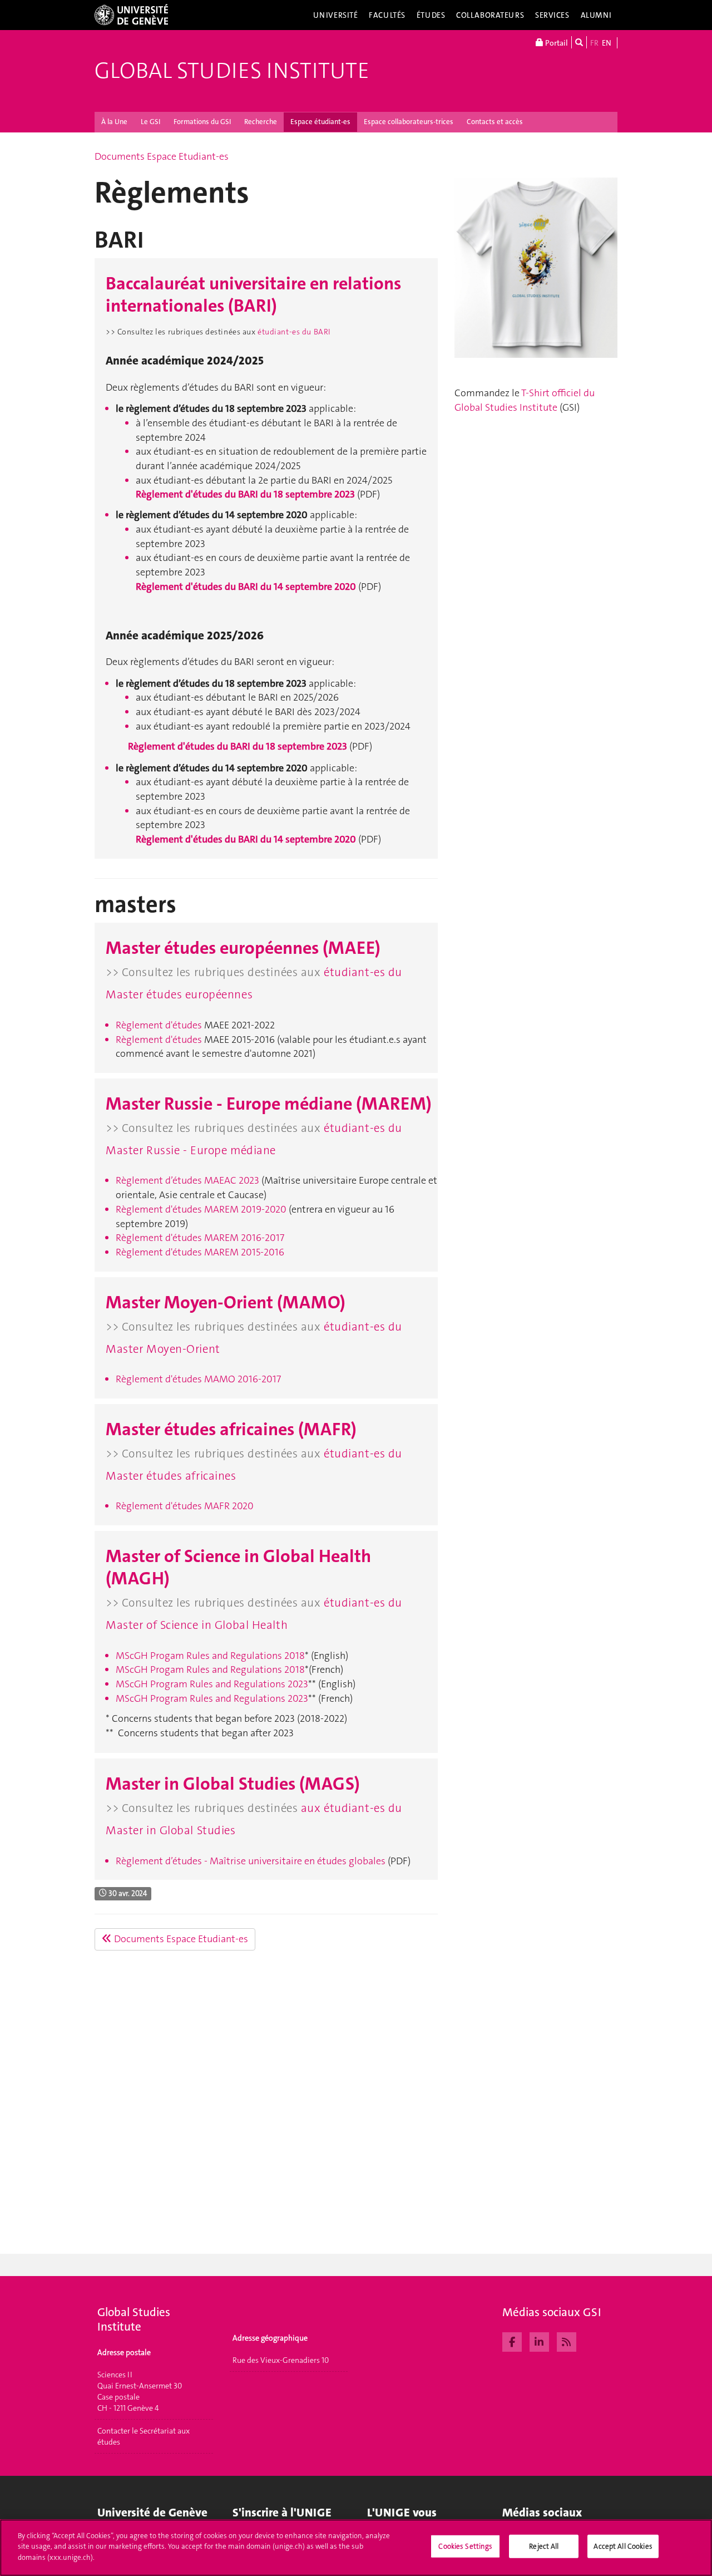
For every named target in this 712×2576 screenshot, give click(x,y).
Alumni (596, 15)
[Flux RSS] (567, 2341)
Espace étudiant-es (320, 122)
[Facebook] (512, 2341)
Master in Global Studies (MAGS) (233, 1784)
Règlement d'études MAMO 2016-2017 (198, 1379)
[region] (356, 2548)
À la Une (114, 122)
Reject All (544, 2546)
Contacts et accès (495, 122)
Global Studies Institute (232, 71)
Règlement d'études (159, 1040)
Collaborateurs (490, 15)
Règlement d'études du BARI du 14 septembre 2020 (246, 587)
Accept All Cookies (623, 2546)
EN (607, 43)
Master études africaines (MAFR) (231, 1429)
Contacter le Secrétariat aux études (144, 2436)
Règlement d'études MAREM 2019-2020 (201, 1209)
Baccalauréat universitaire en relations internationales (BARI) (253, 295)
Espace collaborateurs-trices (409, 122)
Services (552, 15)
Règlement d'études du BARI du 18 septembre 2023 (245, 494)
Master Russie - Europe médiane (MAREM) (269, 1104)
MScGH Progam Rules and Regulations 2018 (210, 1656)
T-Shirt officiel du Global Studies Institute (525, 400)
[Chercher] (579, 42)
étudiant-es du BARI (294, 332)
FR (594, 43)
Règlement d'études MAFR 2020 (185, 1506)
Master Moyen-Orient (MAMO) (226, 1302)
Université (336, 15)
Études (431, 15)
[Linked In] (539, 2341)
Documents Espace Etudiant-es (162, 156)
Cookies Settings (465, 2546)
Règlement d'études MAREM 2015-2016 (200, 1252)
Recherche (261, 122)
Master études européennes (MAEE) (243, 948)
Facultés (387, 15)
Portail (556, 43)
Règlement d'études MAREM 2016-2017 (200, 1238)
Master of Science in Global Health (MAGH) (238, 1567)
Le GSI (150, 122)
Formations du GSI (202, 122)
